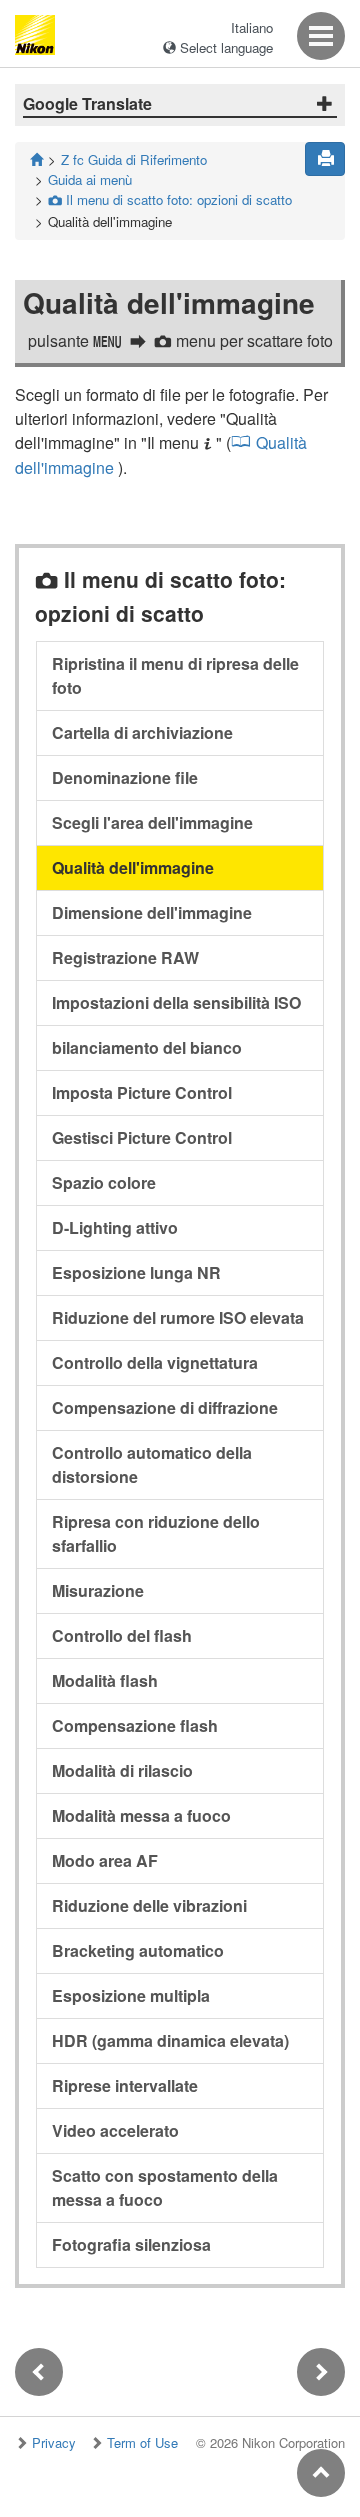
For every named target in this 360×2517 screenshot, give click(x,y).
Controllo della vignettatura (155, 1362)
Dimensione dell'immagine (152, 912)
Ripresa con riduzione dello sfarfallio (156, 1533)
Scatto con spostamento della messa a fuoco (165, 2187)
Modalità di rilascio (122, 1770)
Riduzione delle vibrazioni (149, 1905)
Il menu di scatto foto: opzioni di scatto (170, 199)
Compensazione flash (135, 1725)
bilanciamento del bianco (147, 1047)
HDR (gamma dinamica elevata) (170, 2040)
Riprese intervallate (125, 2085)
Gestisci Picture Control (142, 1137)
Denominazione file (125, 777)
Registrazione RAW (125, 957)
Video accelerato (115, 2130)
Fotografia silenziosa (131, 2244)
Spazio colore (104, 1182)
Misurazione (98, 1590)
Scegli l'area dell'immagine (152, 822)
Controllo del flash (122, 1635)
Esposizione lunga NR (136, 1272)
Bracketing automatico (138, 1950)
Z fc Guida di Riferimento (134, 159)
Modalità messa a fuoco (141, 1815)
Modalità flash (105, 1680)
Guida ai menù (90, 179)
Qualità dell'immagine (133, 867)
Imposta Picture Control (142, 1092)
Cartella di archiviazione (142, 732)
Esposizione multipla (131, 1995)
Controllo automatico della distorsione (152, 1464)
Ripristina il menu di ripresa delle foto (175, 675)
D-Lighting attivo (115, 1227)
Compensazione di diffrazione (165, 1407)
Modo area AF (105, 1860)
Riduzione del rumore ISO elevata (178, 1317)
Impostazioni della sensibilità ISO (176, 1002)
